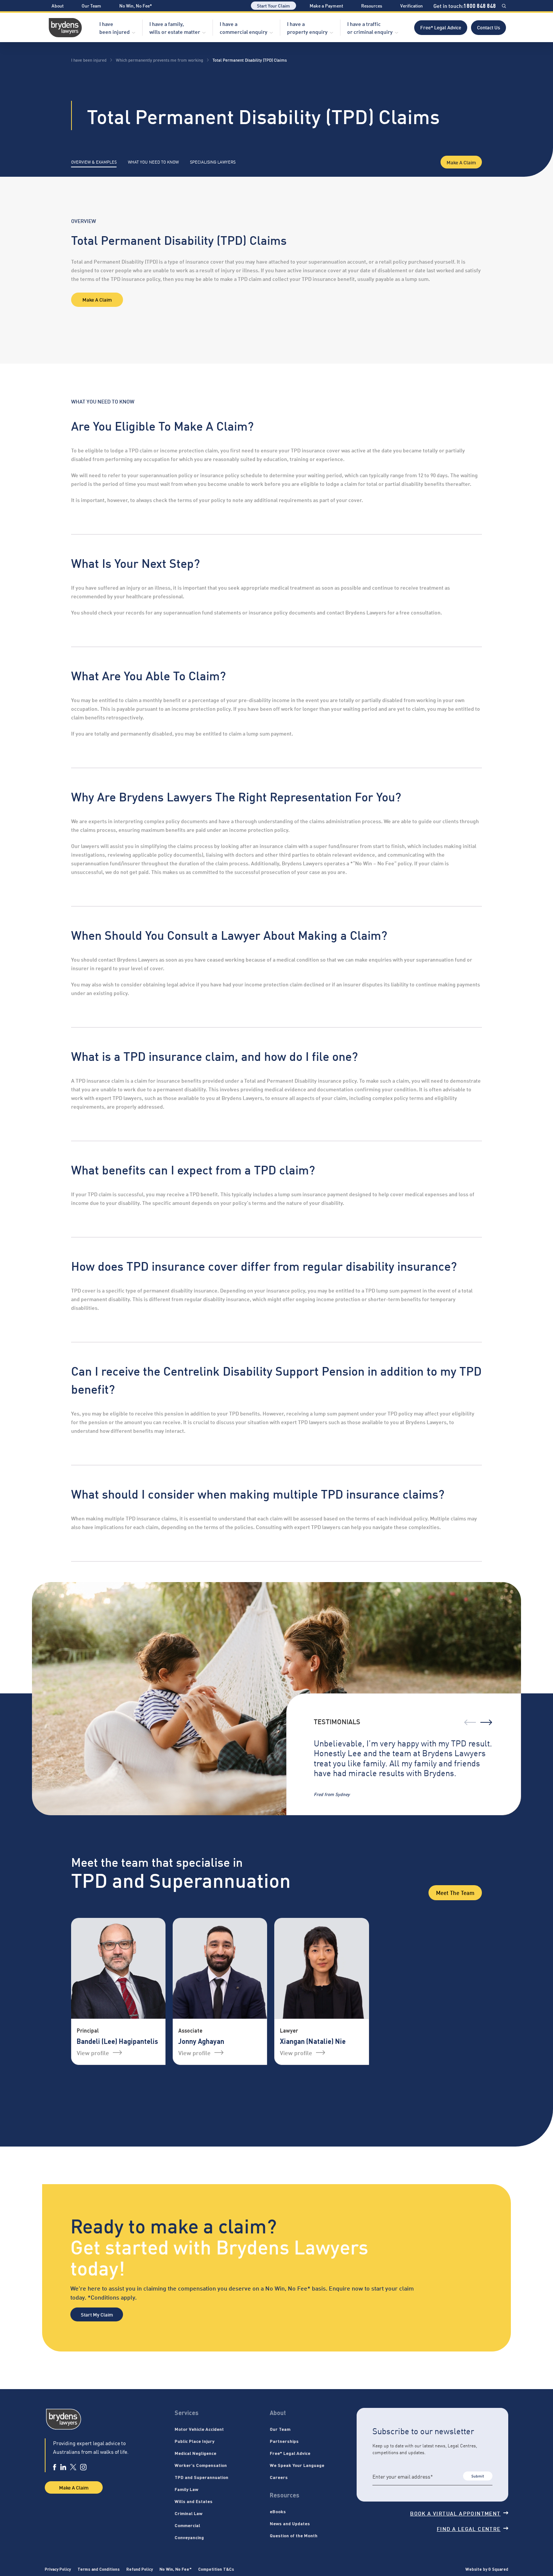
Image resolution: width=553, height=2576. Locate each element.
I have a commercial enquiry (244, 27)
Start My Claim (97, 2314)
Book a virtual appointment (455, 2513)
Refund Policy (140, 2569)
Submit (478, 2476)
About (58, 5)
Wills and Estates (194, 2501)
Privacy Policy (58, 2569)
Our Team (91, 5)
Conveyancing (189, 2537)
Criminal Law (188, 2513)
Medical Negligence (195, 2453)
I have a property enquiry (307, 27)
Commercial (187, 2525)
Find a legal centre (469, 2528)
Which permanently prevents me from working (160, 60)
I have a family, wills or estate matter (175, 27)
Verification (412, 5)
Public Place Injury (194, 2441)
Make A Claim (461, 162)
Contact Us (488, 27)
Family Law (186, 2489)
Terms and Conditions (99, 2569)
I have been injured (115, 27)
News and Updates (290, 2523)
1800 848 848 (480, 6)
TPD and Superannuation (201, 2477)
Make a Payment (326, 5)
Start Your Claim (273, 5)
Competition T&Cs (216, 2569)
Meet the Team (455, 1892)
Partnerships (284, 2441)
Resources (372, 5)
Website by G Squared (487, 2569)
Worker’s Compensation (201, 2465)
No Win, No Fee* (136, 5)
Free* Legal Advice (441, 27)
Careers (279, 2477)
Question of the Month (294, 2535)
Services (187, 2413)
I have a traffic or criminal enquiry (370, 27)
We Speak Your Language (297, 2465)
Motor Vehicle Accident (199, 2429)
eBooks (278, 2511)
